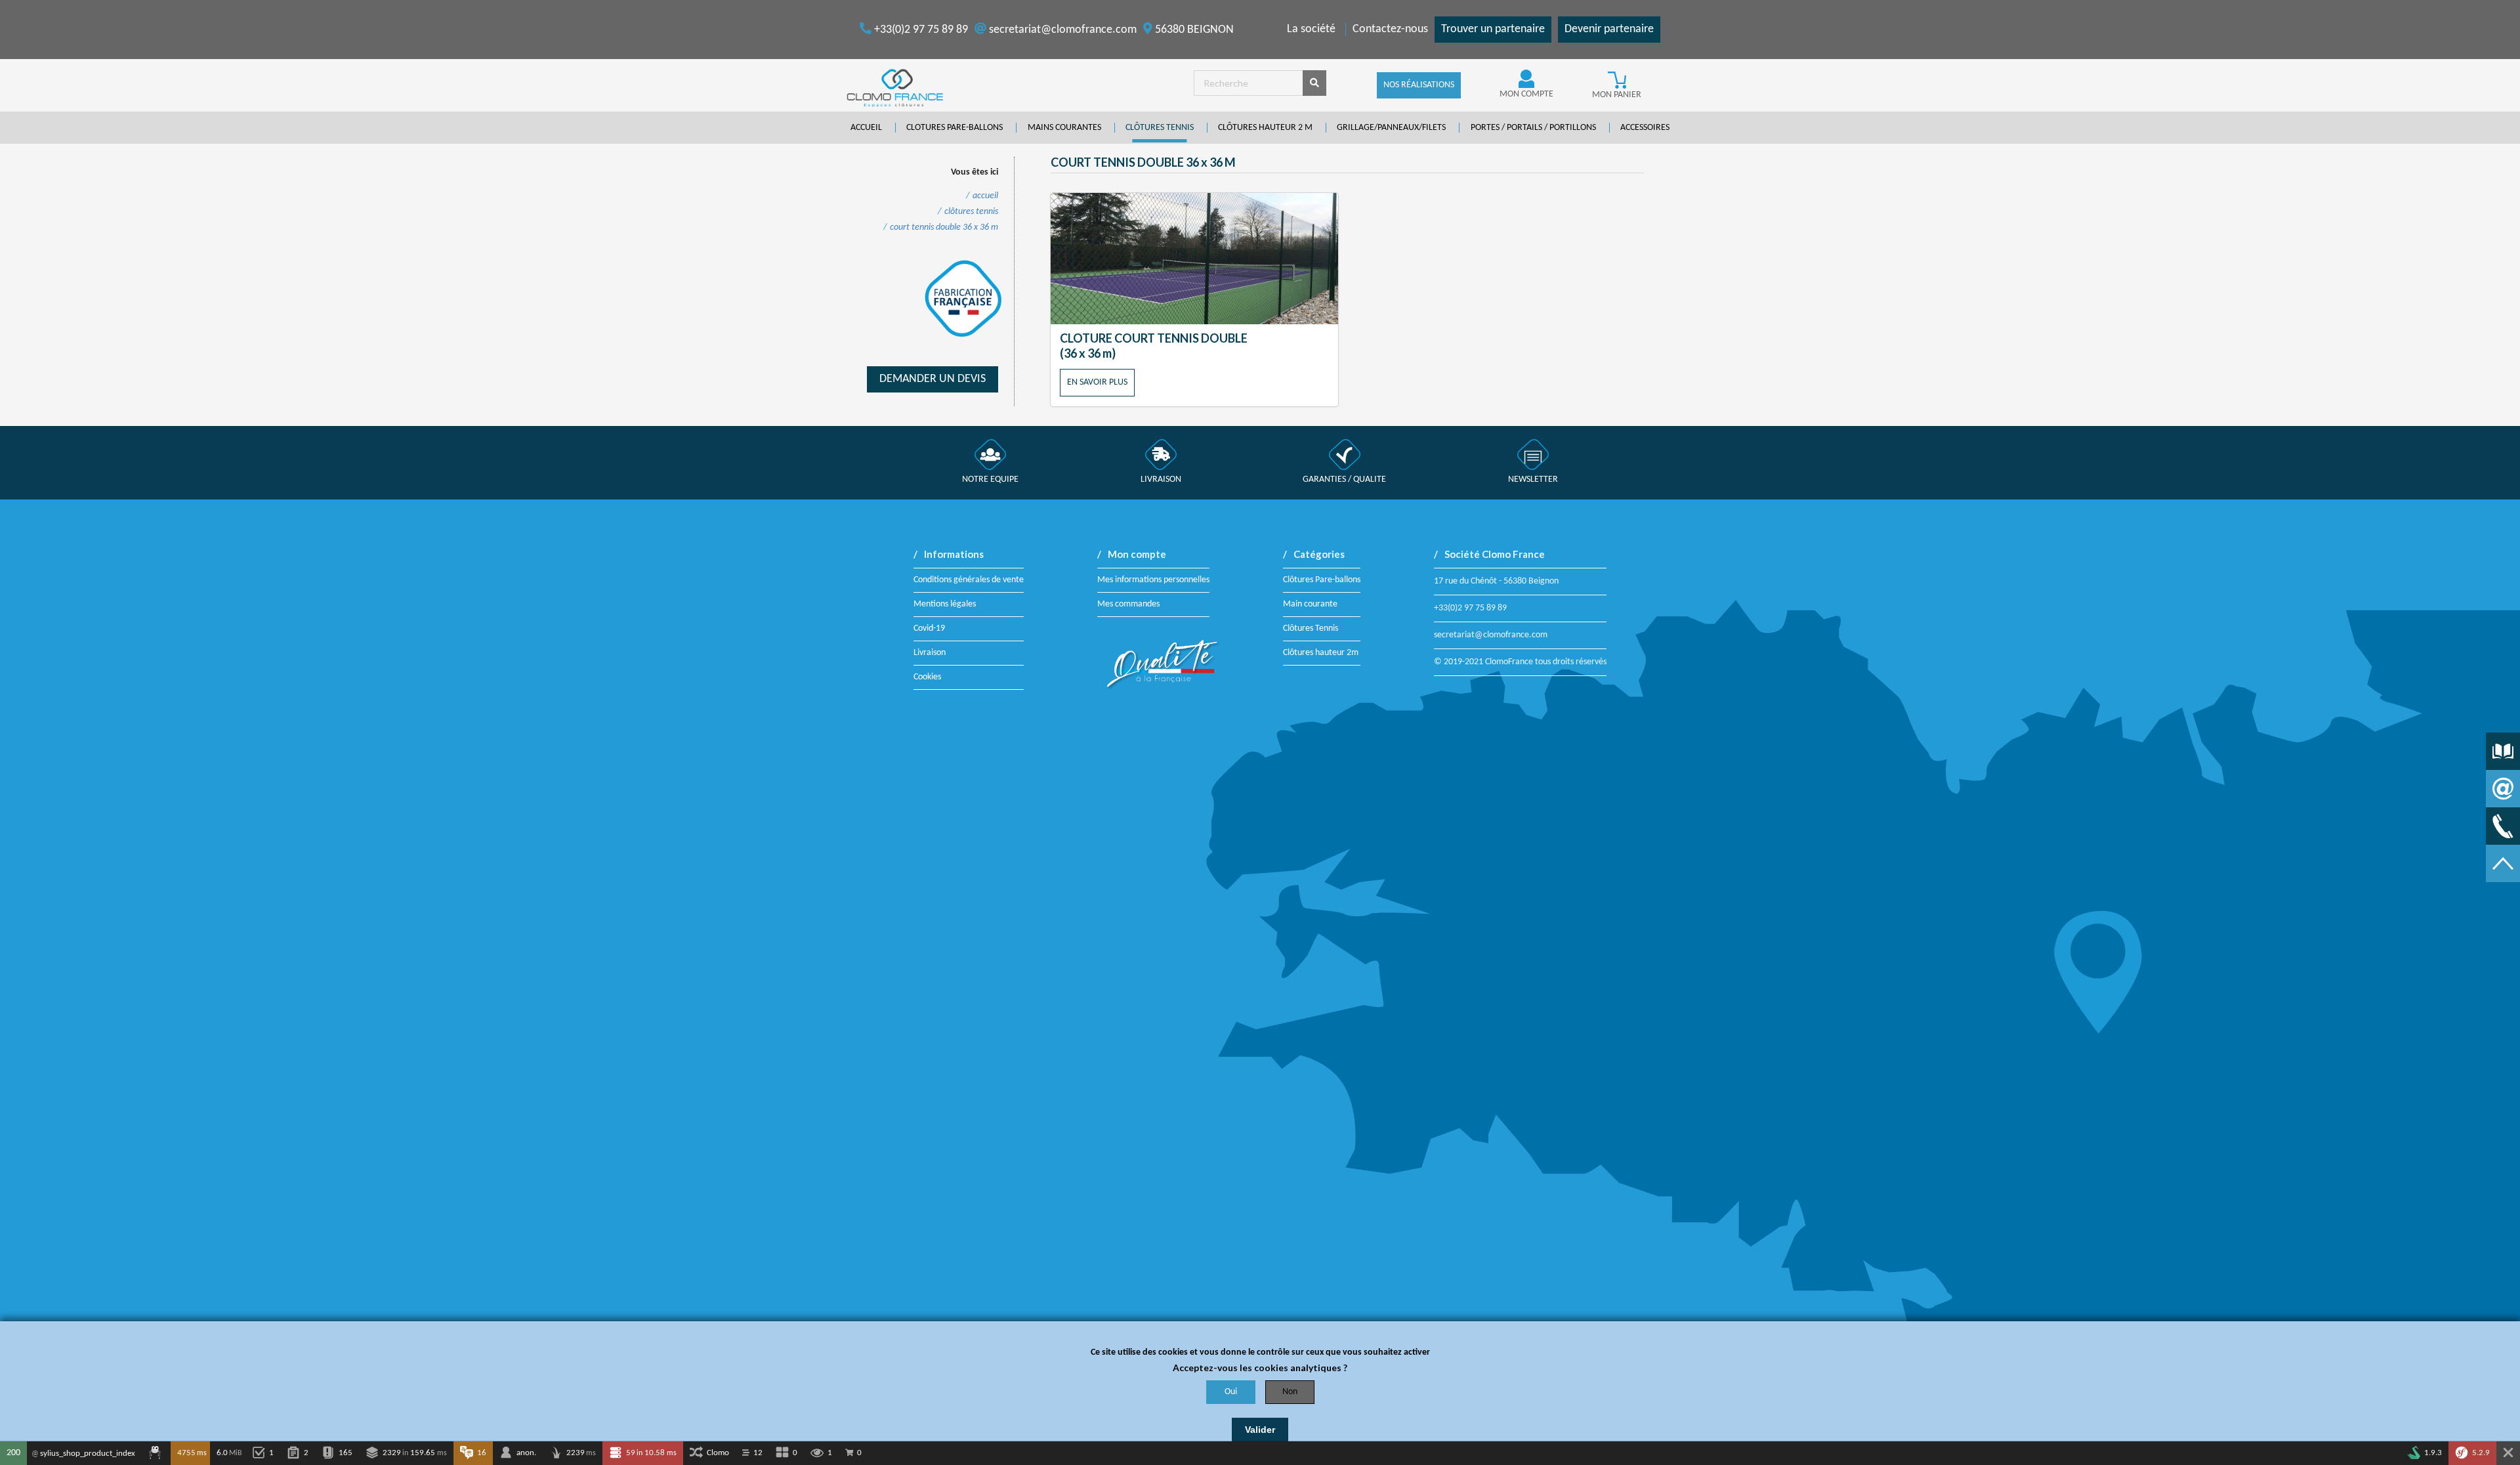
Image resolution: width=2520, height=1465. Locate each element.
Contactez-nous (1390, 29)
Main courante (1310, 604)
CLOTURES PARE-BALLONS (955, 128)
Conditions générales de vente (969, 580)
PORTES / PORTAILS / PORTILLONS (1533, 128)
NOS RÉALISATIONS (1419, 85)
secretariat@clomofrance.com (1061, 30)
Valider (1260, 1430)
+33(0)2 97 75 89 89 (920, 30)
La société (1311, 29)
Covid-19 (929, 628)
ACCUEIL (866, 128)
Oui (1231, 1392)
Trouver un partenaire (1493, 29)
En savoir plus (1097, 382)
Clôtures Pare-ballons (1322, 580)
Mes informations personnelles (1153, 580)
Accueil (985, 196)
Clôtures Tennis (1311, 628)
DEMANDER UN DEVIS (933, 379)
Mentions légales (945, 604)
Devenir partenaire (1609, 29)
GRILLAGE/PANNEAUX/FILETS (1391, 128)
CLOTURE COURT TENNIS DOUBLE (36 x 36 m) (1154, 346)
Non (1290, 1392)
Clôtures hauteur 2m (1321, 653)
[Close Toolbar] (2508, 1453)
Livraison (930, 653)
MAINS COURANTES (1064, 128)
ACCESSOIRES (1645, 128)
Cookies (927, 677)
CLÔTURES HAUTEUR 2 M (1265, 128)
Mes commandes (1128, 604)
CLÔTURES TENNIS (1160, 128)
